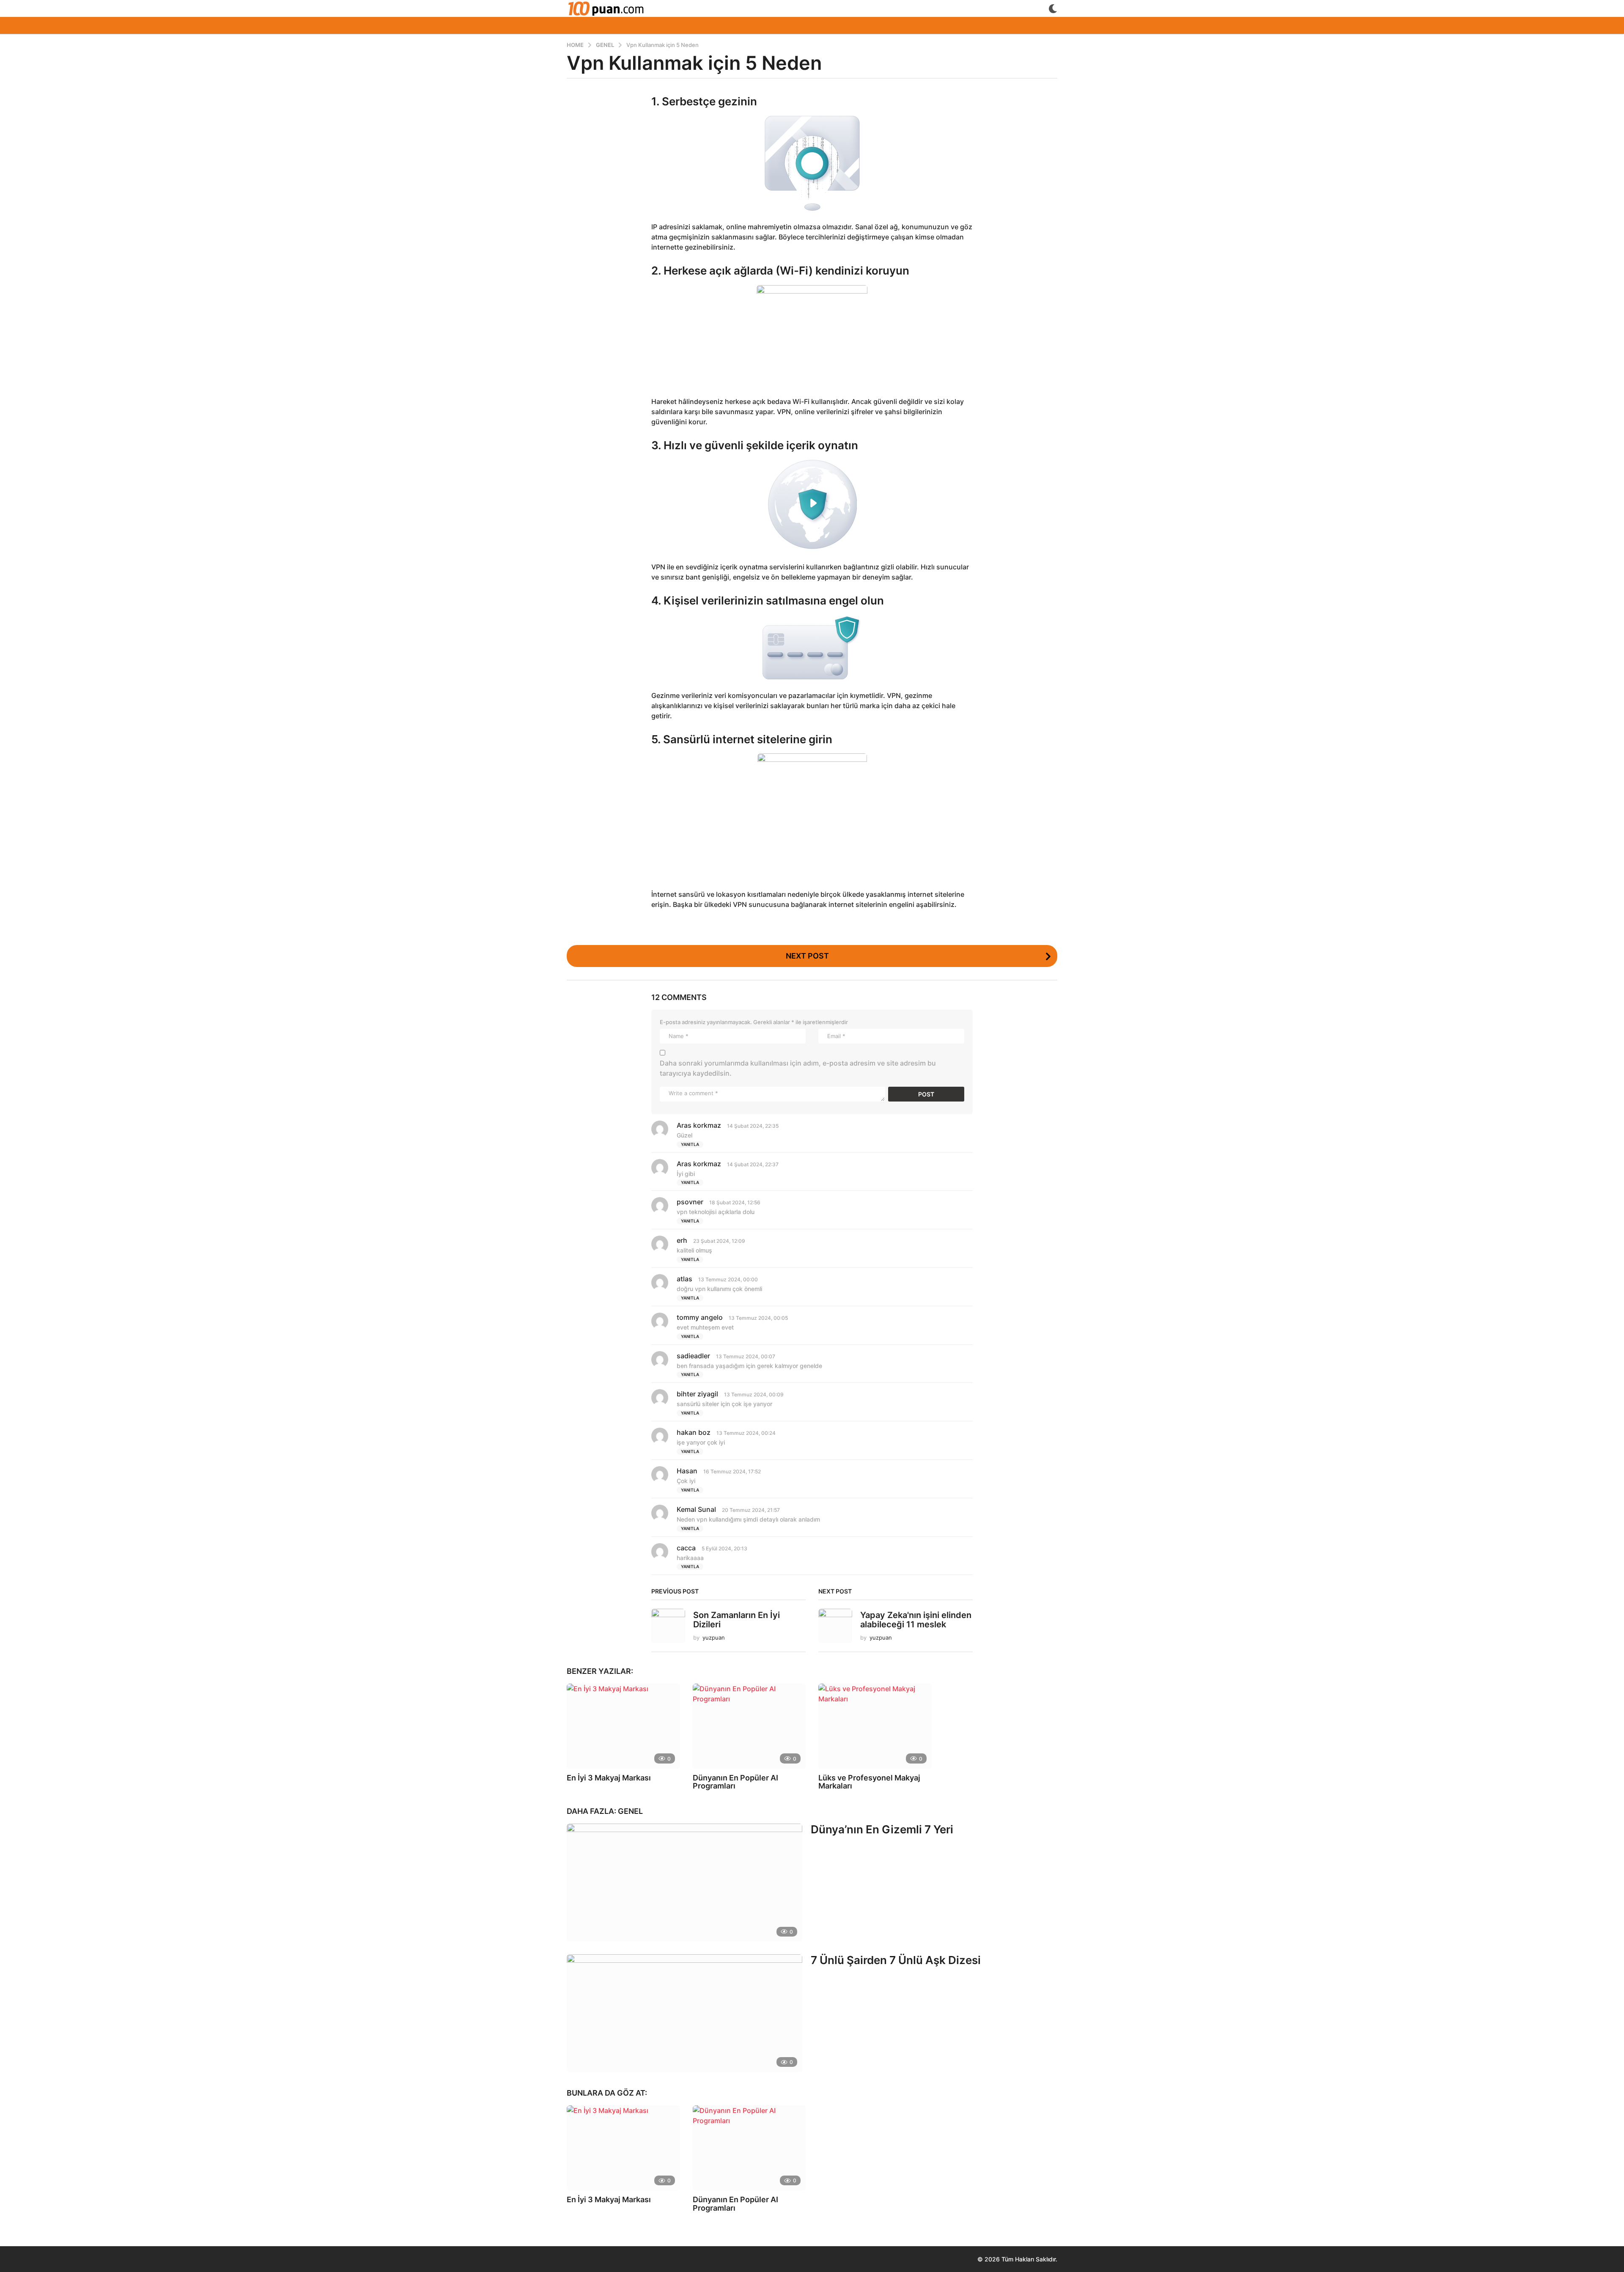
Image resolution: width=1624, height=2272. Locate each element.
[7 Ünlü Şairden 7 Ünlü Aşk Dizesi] (684, 2013)
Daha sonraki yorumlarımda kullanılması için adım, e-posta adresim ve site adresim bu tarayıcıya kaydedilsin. (798, 1068)
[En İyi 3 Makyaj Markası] (623, 1726)
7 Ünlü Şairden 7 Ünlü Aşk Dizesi (896, 1960)
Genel (630, 1811)
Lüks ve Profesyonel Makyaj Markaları (869, 1782)
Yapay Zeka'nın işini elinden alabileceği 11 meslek (916, 1620)
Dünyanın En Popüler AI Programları (735, 1782)
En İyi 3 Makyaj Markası (609, 1778)
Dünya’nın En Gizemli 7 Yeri (882, 1829)
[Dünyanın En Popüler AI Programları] (749, 1726)
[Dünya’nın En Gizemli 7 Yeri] (684, 1882)
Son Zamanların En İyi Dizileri (737, 1620)
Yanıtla (690, 1144)
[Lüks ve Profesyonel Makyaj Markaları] (875, 1726)
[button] (1053, 8)
